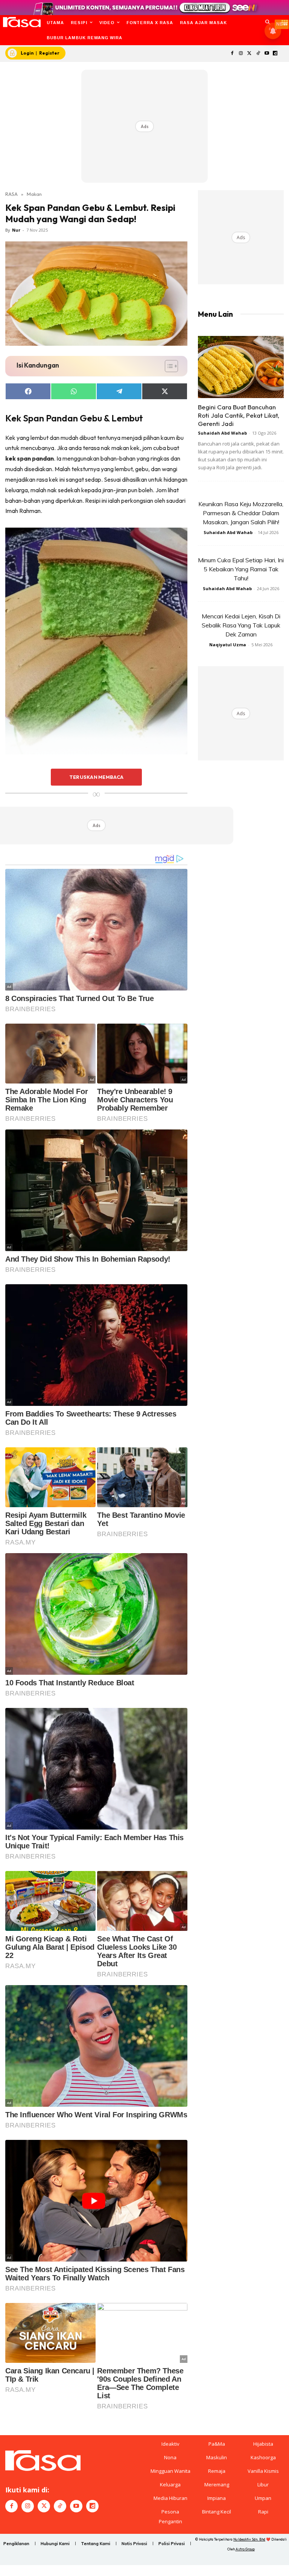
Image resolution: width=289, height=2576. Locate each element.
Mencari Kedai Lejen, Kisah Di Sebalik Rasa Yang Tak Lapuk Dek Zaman (241, 625)
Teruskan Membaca (96, 777)
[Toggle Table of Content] (168, 366)
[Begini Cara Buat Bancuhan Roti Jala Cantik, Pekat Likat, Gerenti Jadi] (241, 367)
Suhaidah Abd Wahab (222, 433)
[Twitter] (250, 54)
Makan (34, 194)
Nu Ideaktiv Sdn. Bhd (249, 2539)
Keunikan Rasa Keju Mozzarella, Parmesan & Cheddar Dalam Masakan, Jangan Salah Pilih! (241, 513)
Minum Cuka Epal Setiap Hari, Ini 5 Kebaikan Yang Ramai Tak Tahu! (241, 569)
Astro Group (245, 2549)
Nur (16, 230)
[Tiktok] (258, 54)
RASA (11, 194)
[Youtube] (267, 54)
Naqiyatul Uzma (228, 645)
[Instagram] (241, 54)
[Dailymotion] (275, 54)
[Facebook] (232, 54)
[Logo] (22, 22)
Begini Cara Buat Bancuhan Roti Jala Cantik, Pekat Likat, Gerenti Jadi (239, 415)
